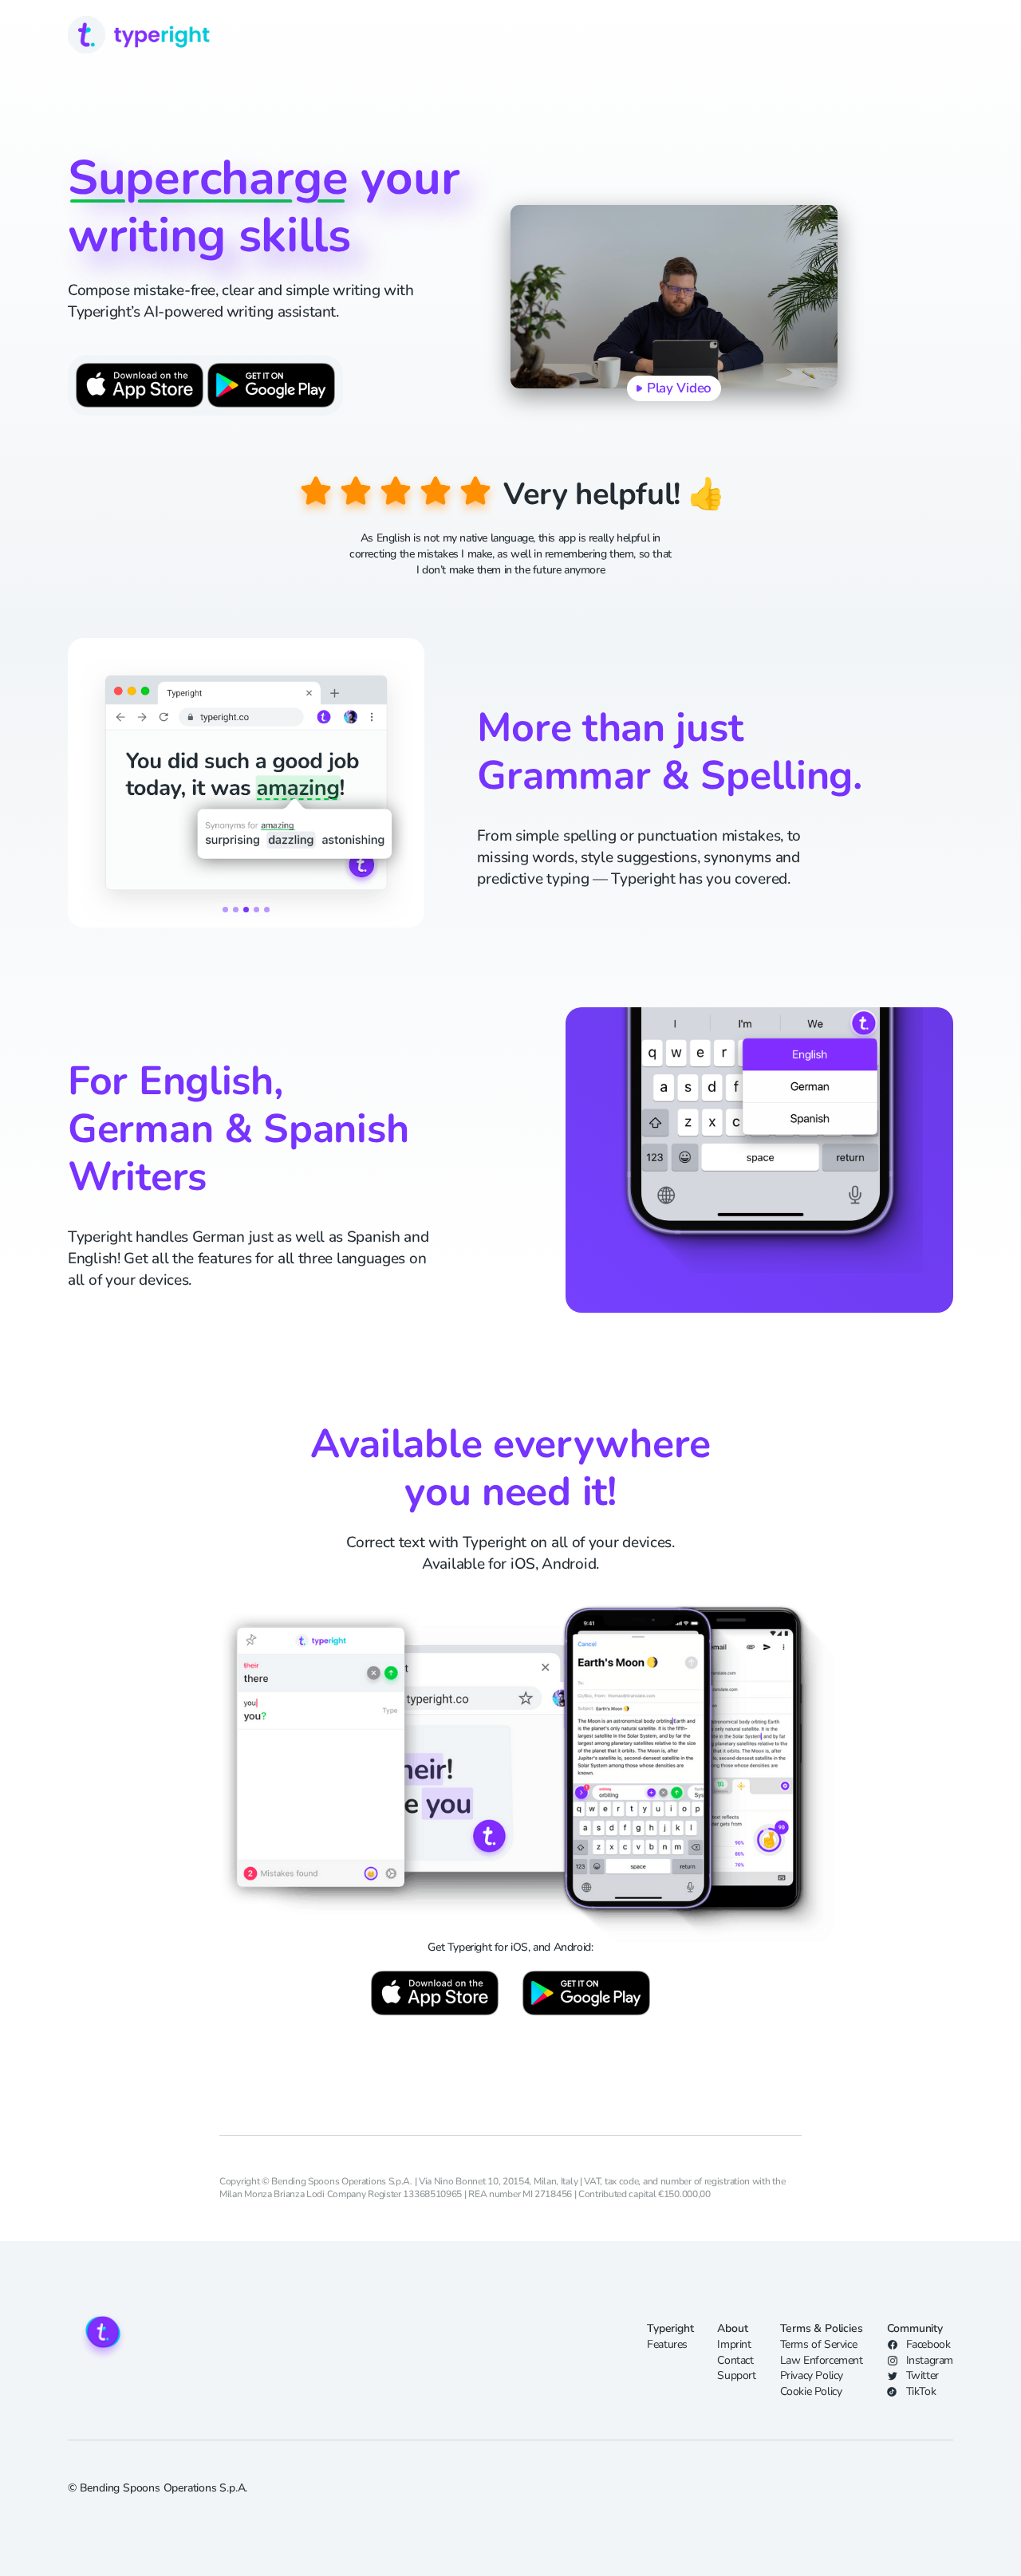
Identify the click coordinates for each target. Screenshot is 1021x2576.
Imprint (734, 2344)
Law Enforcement (822, 2360)
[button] (225, 910)
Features (667, 2344)
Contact (735, 2360)
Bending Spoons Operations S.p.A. (164, 2488)
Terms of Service (819, 2344)
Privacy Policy (812, 2375)
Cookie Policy (811, 2391)
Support (736, 2375)
